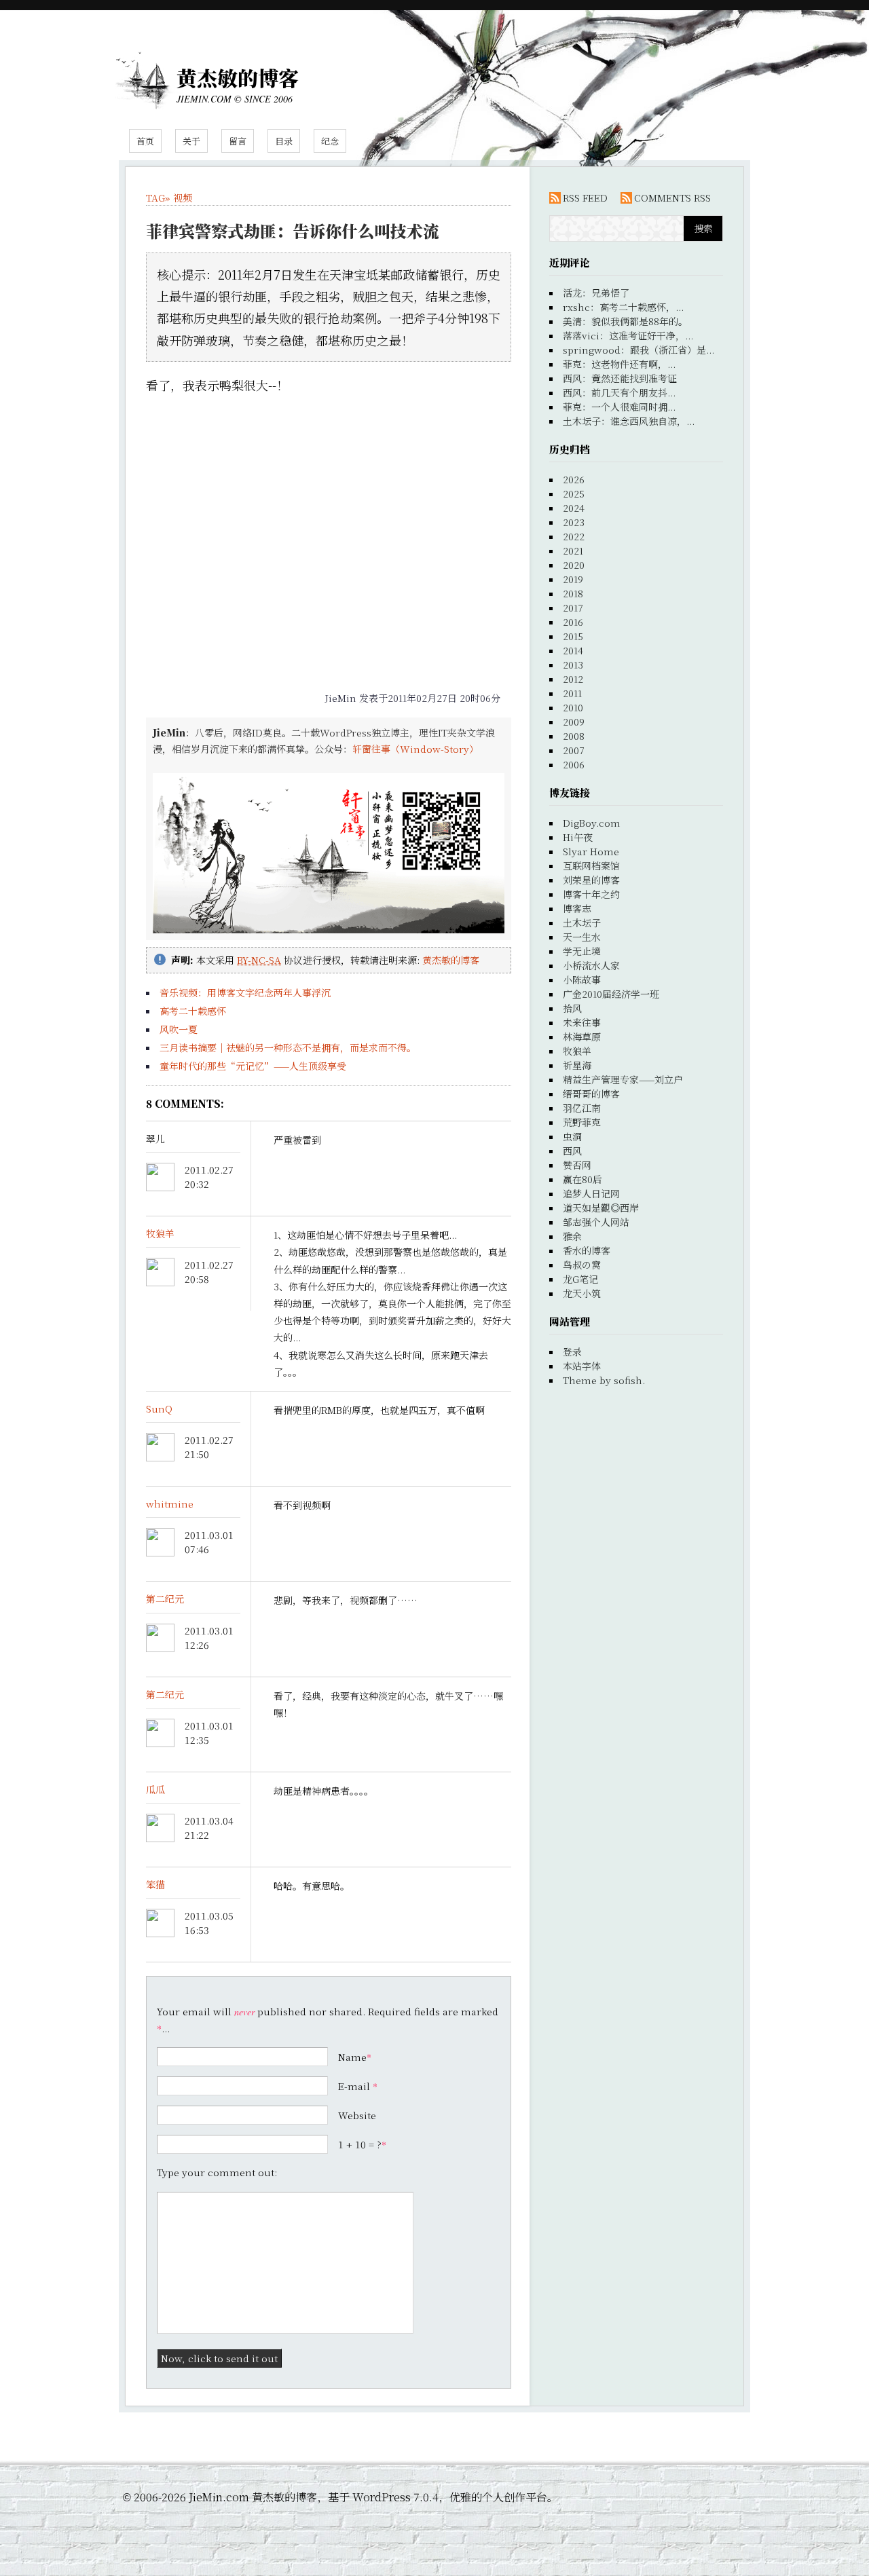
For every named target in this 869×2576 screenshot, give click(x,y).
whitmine (170, 1504)
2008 (574, 736)
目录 (284, 141)
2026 (574, 479)
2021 (573, 550)
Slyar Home (591, 851)
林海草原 (582, 1037)
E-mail (354, 2086)
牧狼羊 (160, 1233)
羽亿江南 (582, 1108)
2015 (573, 636)
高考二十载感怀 (193, 1011)
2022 (574, 536)
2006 (574, 764)
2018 (573, 593)
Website (357, 2115)
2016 (573, 622)
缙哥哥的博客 (591, 1094)
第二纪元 (165, 1599)
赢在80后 (583, 1179)
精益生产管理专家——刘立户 (623, 1079)
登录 (572, 1351)
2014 (573, 650)
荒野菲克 (582, 1122)
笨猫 (155, 1884)
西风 (572, 1151)
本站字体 (582, 1366)
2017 (573, 608)
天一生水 (582, 937)
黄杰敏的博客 (238, 77)
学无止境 (582, 951)
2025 (574, 493)
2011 (572, 693)
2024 (574, 508)
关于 (191, 141)
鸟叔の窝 (582, 1265)
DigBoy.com (592, 823)
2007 (574, 750)
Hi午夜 (578, 837)
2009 (574, 722)
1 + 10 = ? (362, 2144)
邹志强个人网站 (596, 1222)
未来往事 (582, 1022)
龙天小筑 (582, 1293)
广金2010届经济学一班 (611, 994)
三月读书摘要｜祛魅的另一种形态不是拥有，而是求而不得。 (288, 1047)
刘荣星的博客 (591, 880)
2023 (574, 522)
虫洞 (572, 1136)
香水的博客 (587, 1250)
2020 (574, 565)
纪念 (330, 141)
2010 (573, 707)
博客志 (577, 908)
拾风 (572, 1008)
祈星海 (577, 1065)
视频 (183, 198)
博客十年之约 (591, 894)
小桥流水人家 (591, 965)
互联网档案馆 (591, 865)
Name (352, 2057)
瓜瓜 (155, 1789)
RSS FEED (585, 198)
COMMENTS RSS (672, 198)
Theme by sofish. (604, 1380)
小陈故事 (582, 979)
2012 (573, 679)
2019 (573, 579)
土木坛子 (582, 922)
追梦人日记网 (591, 1193)
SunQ (159, 1408)
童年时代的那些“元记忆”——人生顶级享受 (253, 1066)
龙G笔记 (580, 1279)
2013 (573, 665)
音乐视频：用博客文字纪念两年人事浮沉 (245, 992)
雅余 (572, 1236)
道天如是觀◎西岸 (601, 1208)
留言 (238, 141)
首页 (145, 141)
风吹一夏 (179, 1029)
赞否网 (577, 1165)
